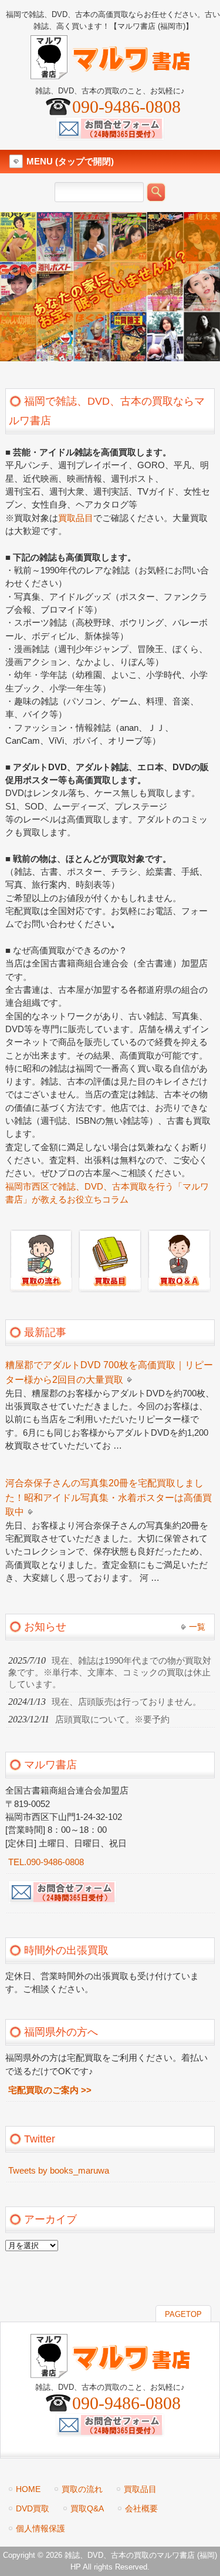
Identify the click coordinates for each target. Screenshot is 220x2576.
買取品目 (76, 518)
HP (76, 2567)
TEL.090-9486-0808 (46, 1862)
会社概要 (141, 2508)
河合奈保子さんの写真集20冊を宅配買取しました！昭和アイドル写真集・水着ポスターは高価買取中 (109, 1497)
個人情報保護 (40, 2528)
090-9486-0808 (126, 107)
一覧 (197, 1627)
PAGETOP (183, 2314)
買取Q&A (87, 2508)
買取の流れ (82, 2489)
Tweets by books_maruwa (59, 2171)
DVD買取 (33, 2508)
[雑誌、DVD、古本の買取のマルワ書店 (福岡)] (110, 74)
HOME (28, 2489)
